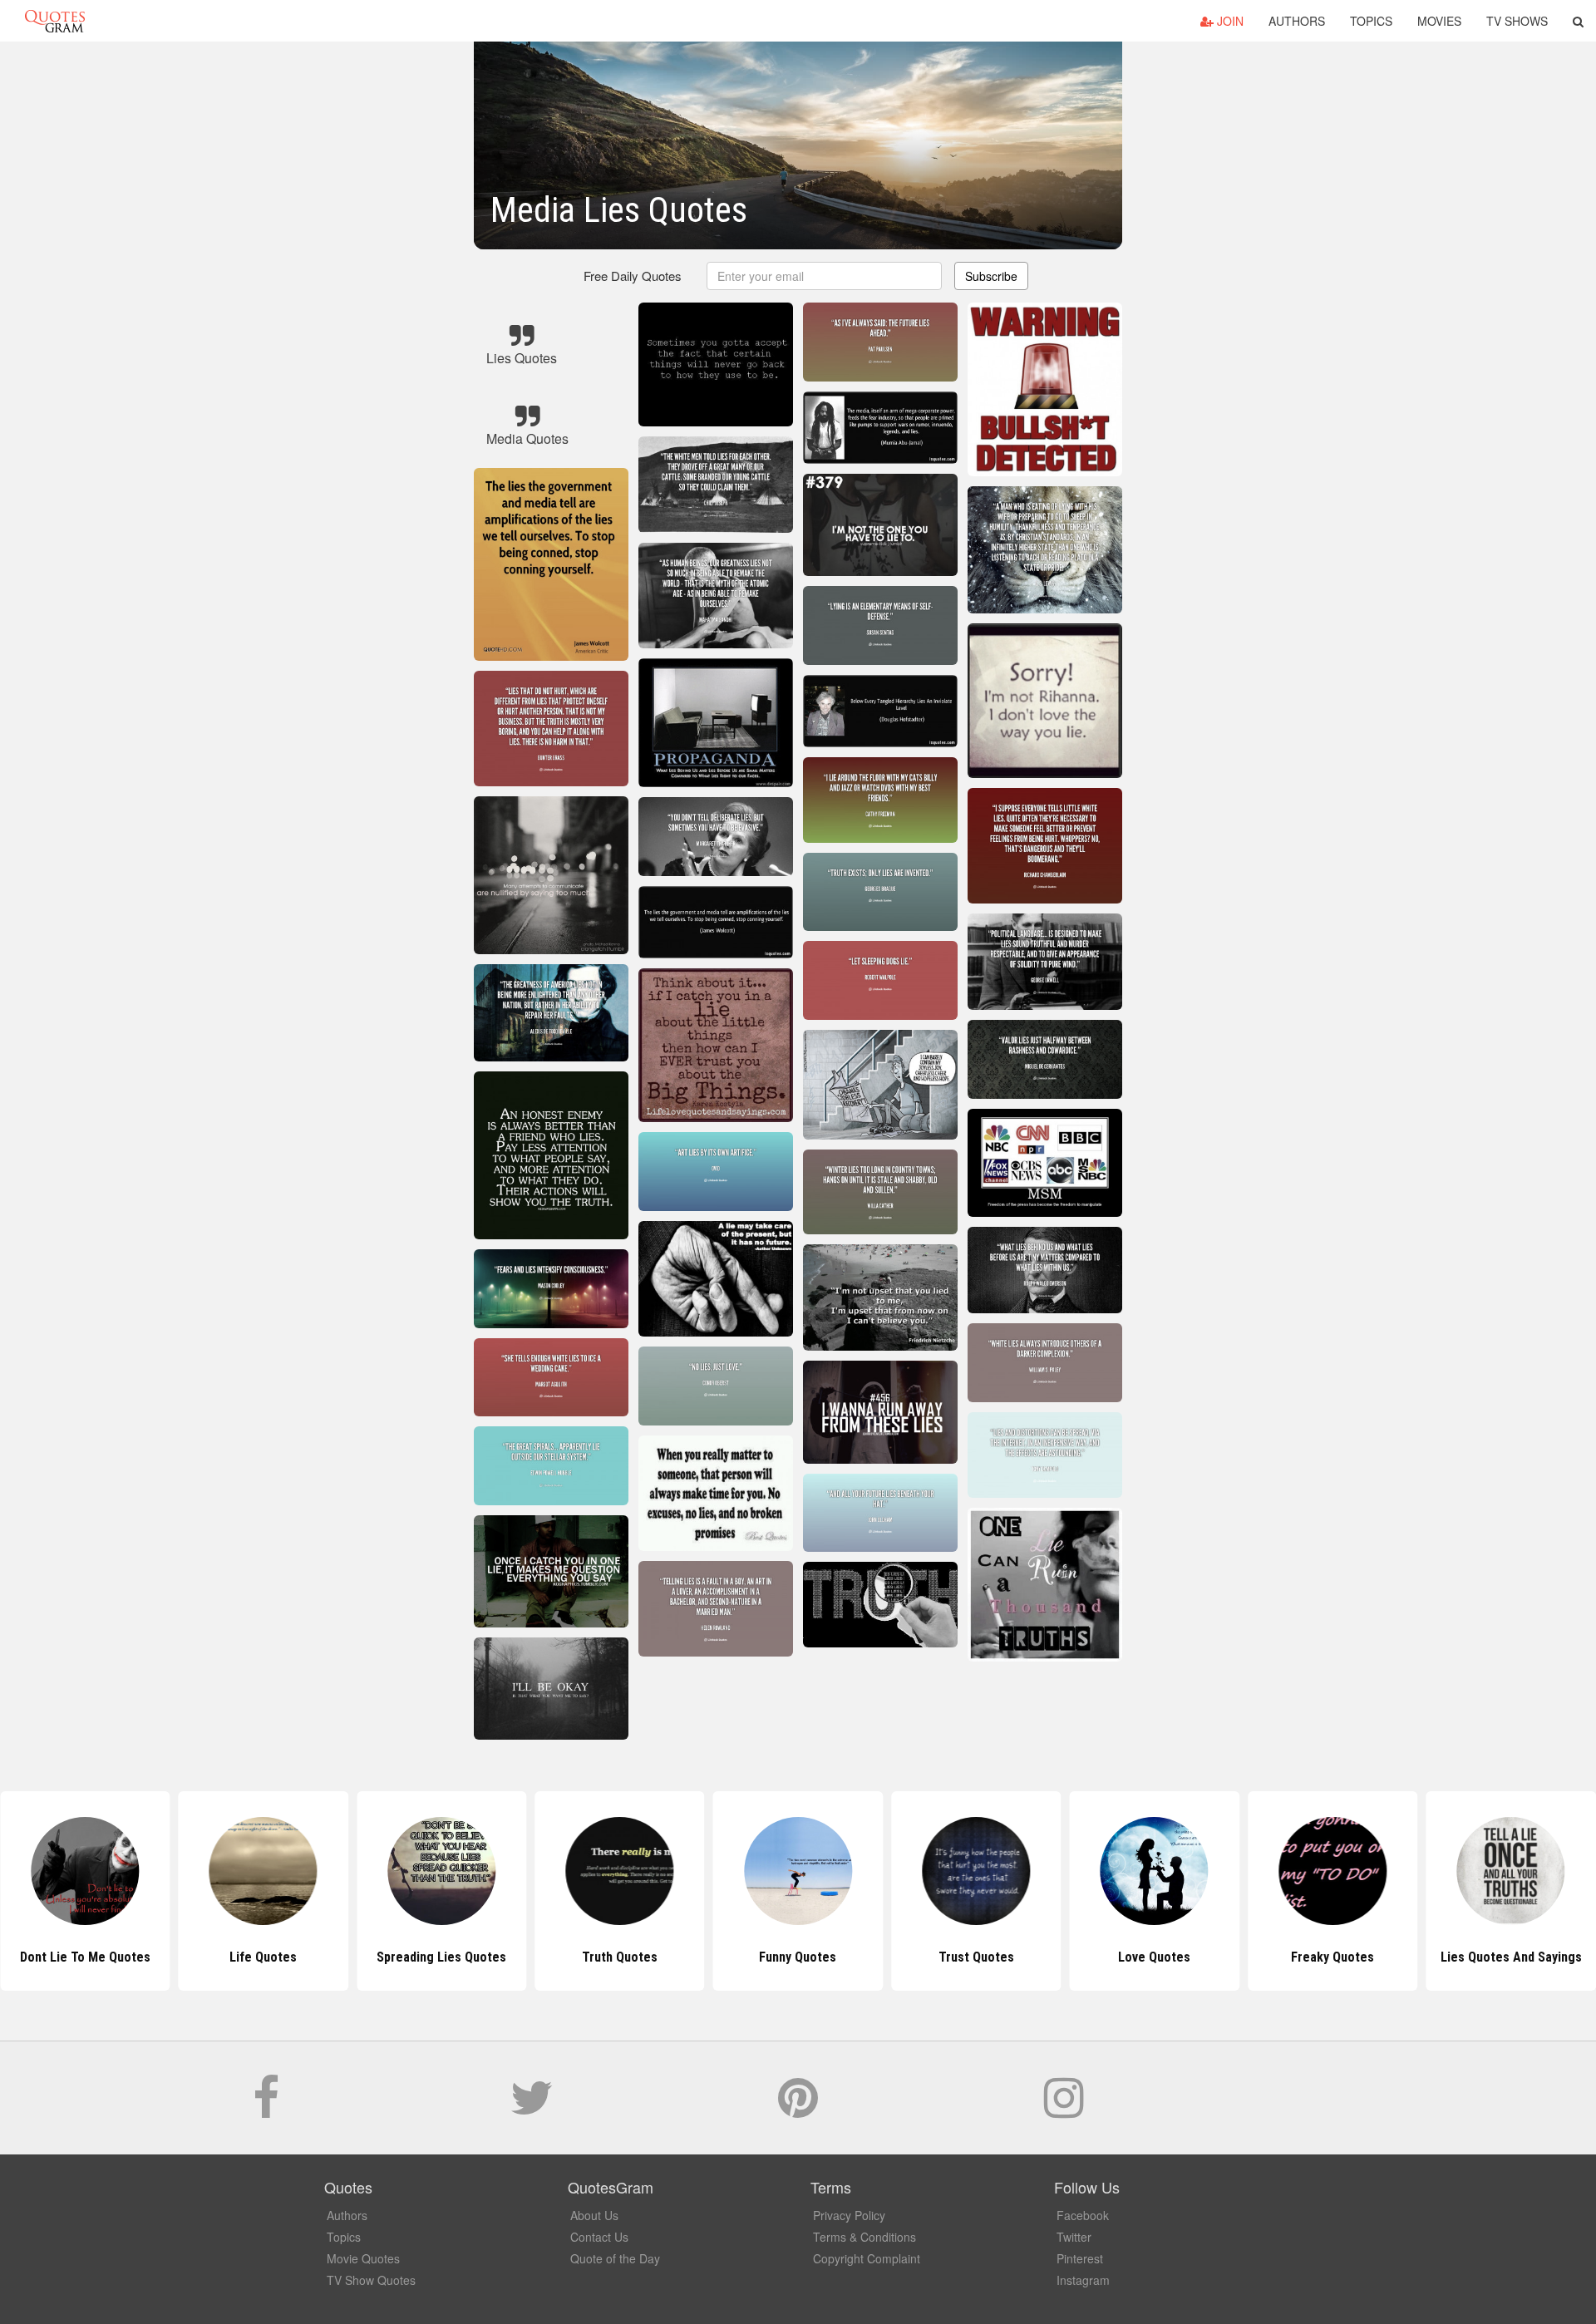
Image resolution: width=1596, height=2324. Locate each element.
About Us (594, 2215)
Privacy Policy (849, 2215)
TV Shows (1517, 21)
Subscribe (991, 276)
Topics (1371, 21)
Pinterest (1080, 2258)
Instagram (1083, 2280)
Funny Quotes (620, 1957)
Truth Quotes (442, 1957)
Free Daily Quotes (633, 276)
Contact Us (599, 2237)
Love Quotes (976, 1957)
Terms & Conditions (864, 2237)
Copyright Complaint (867, 2258)
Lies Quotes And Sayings (1332, 1957)
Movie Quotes (363, 2258)
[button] (1578, 21)
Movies (1439, 21)
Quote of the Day (615, 2258)
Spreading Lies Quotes (264, 1957)
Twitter (1074, 2237)
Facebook (1083, 2215)
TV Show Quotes (371, 2280)
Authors (1297, 21)
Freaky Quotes (1155, 1957)
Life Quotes (85, 1957)
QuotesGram (55, 21)
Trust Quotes (798, 1957)
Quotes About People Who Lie (1511, 1957)
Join (1229, 21)
